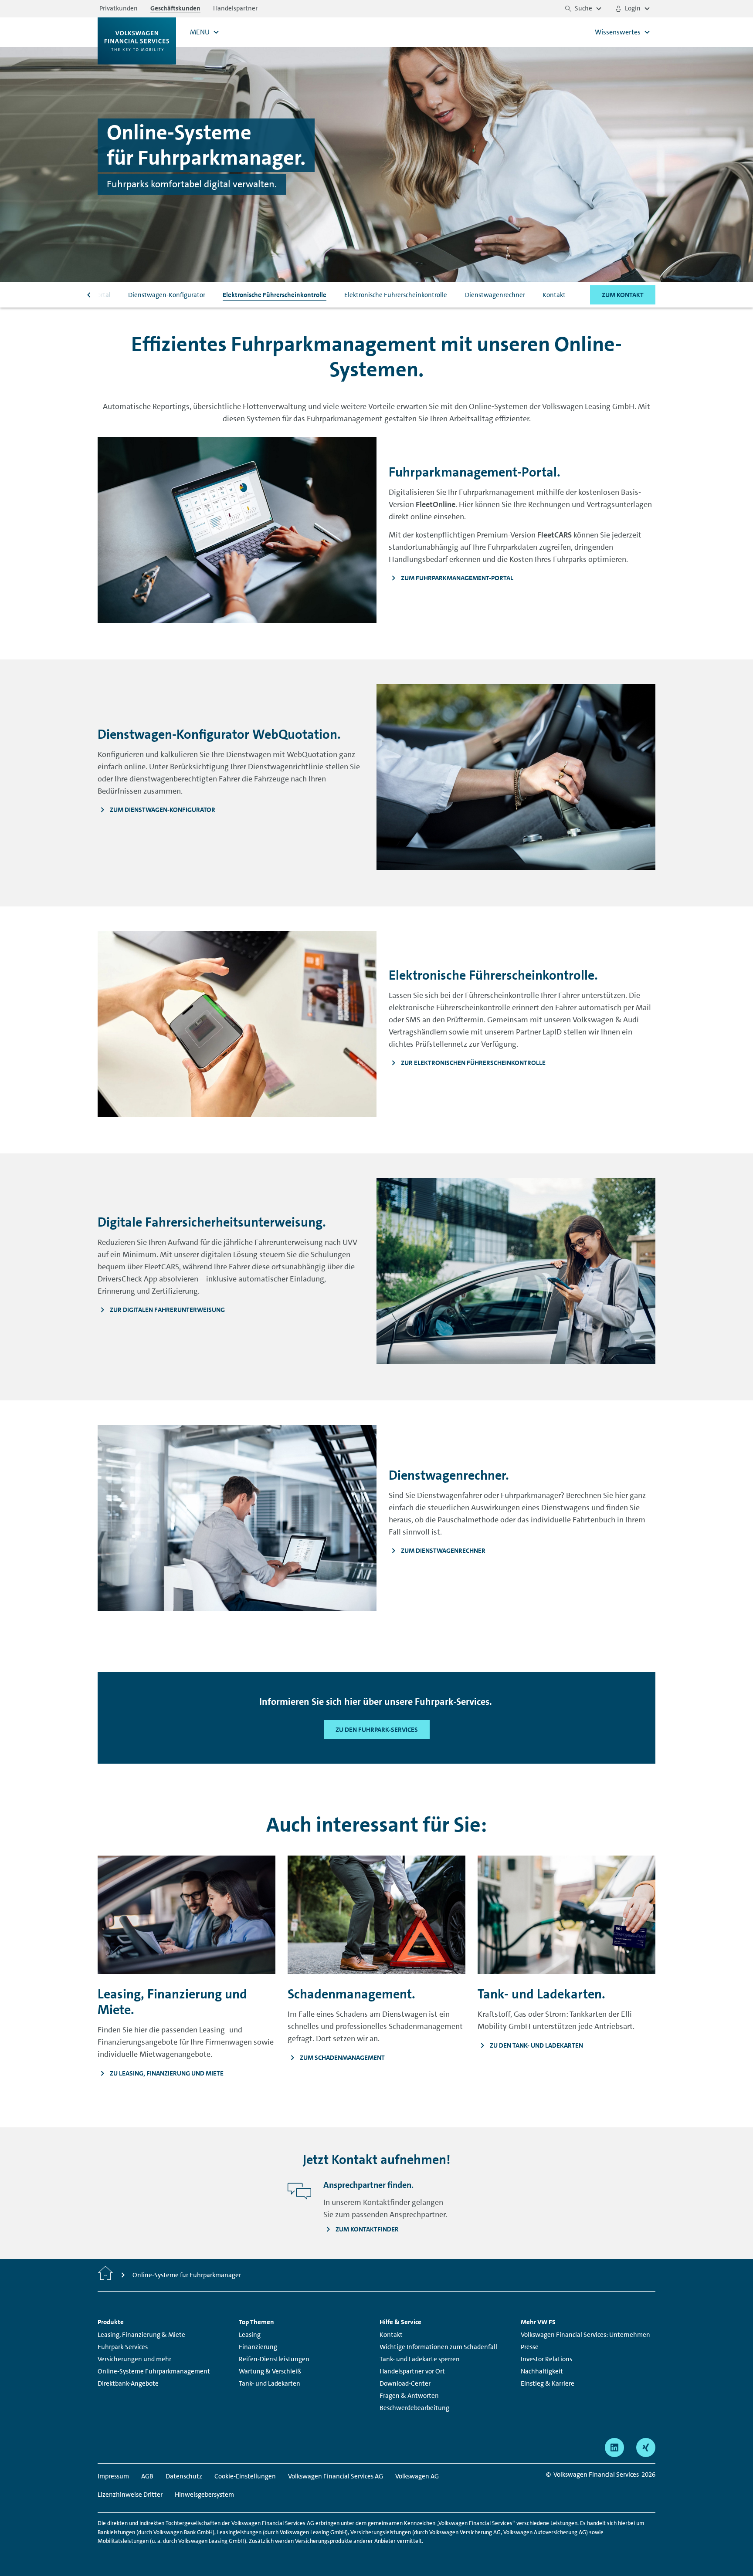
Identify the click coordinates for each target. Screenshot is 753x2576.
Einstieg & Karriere (548, 2383)
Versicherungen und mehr (134, 2359)
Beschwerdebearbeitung (414, 2408)
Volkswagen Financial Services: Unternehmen (585, 2335)
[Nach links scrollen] (89, 295)
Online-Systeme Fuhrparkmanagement (154, 2371)
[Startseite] (105, 2275)
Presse (530, 2347)
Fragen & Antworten (409, 2396)
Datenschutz (184, 2476)
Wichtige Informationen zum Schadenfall (438, 2347)
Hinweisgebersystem (204, 2495)
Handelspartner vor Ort (412, 2371)
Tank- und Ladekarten (270, 2383)
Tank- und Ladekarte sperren (420, 2359)
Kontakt (554, 295)
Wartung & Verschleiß (270, 2371)
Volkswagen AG (417, 2476)
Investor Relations (546, 2359)
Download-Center (405, 2383)
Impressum (113, 2476)
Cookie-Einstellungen (245, 2476)
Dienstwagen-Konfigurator (167, 295)
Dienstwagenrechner (495, 295)
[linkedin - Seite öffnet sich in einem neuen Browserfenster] (614, 2448)
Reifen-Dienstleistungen (274, 2359)
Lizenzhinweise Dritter (130, 2495)
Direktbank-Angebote (128, 2383)
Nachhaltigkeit (542, 2371)
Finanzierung (258, 2347)
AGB (147, 2476)
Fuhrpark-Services (123, 2347)
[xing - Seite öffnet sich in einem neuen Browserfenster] (646, 2448)
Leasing (250, 2335)
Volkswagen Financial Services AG (336, 2476)
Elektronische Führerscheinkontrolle (275, 295)
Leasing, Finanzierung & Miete (141, 2335)
